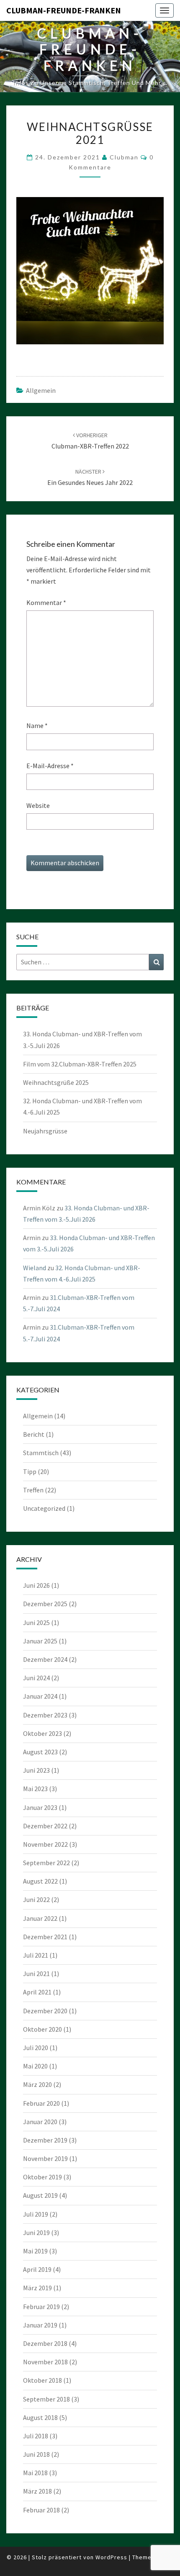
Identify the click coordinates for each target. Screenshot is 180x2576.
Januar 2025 (40, 1641)
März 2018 (37, 2491)
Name (37, 725)
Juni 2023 (36, 1770)
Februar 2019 (41, 2307)
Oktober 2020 (42, 2029)
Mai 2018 (35, 2473)
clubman (124, 157)
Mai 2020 (35, 2066)
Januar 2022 (40, 1918)
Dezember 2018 (45, 2343)
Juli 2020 (36, 2048)
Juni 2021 (36, 1974)
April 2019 (37, 2269)
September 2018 (46, 2399)
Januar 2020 (40, 2122)
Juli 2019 (36, 2214)
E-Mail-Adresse (50, 766)
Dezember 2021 (45, 1937)
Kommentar (46, 602)
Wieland (35, 1268)
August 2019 (40, 2195)
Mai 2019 (35, 2251)
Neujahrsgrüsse (45, 1131)
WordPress (111, 2557)
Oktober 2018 (42, 2380)
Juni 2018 (36, 2454)
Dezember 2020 (45, 2011)
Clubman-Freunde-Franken (64, 10)
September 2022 (46, 1863)
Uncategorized (44, 1508)
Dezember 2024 (45, 1659)
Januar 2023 (40, 1807)
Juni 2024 (36, 1678)
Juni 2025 (36, 1622)
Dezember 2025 (45, 1604)
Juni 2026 (36, 1585)
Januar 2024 (40, 1696)
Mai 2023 (35, 1789)
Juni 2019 (36, 2233)
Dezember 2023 (45, 1715)
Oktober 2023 (42, 1733)
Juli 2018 (36, 2436)
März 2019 (37, 2288)
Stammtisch (41, 1453)
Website (38, 805)
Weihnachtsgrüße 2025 (56, 1082)
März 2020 (37, 2084)
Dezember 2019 (45, 2140)
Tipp (30, 1471)
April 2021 (37, 1992)
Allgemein (41, 390)
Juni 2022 (36, 1899)
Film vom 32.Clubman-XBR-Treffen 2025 (80, 1064)
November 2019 (45, 2158)
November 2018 (45, 2362)
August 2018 (40, 2417)
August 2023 (40, 1752)
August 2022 (40, 1881)
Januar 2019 (40, 2325)
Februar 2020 (41, 2103)
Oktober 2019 (42, 2177)
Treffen (33, 1490)
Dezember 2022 (45, 1826)
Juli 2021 (36, 1955)
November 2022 (45, 1844)
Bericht (34, 1434)
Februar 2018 (41, 2510)
